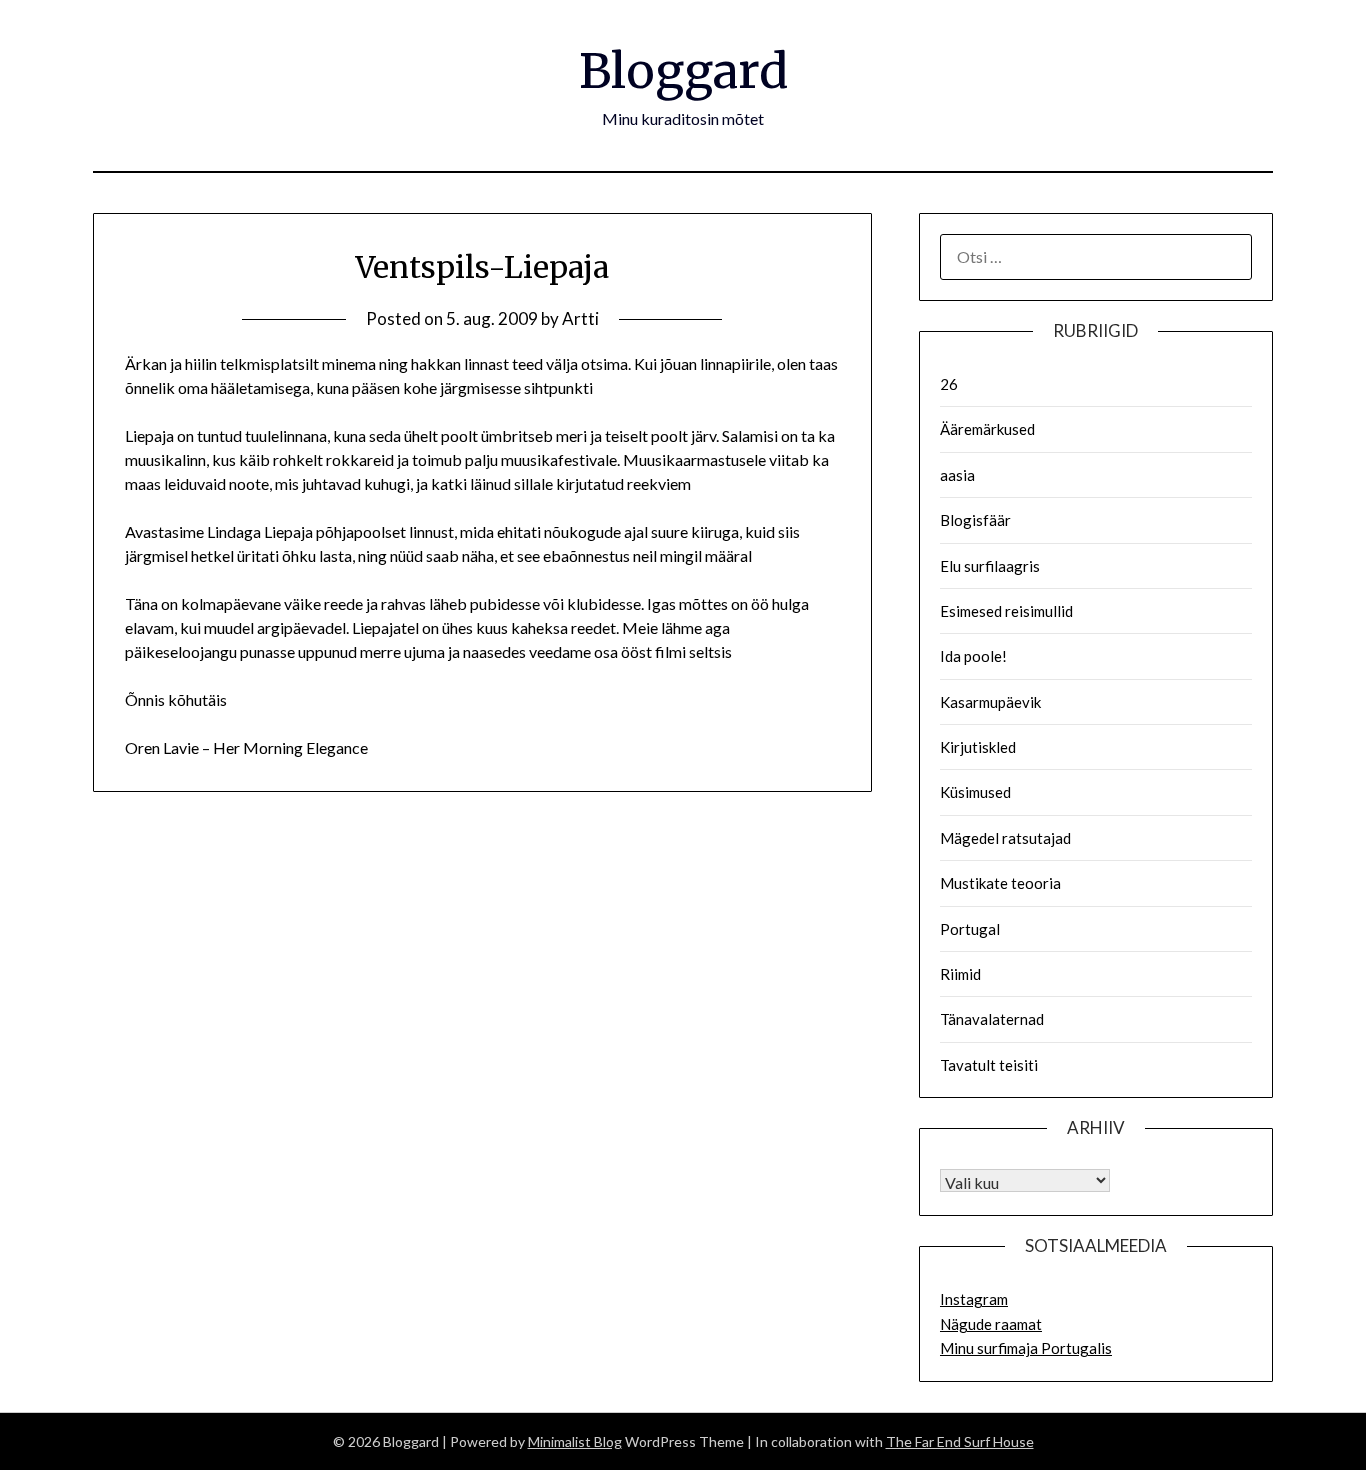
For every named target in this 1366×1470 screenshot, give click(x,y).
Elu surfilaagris (990, 566)
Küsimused (975, 792)
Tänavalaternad (992, 1019)
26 (949, 384)
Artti (580, 318)
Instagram (974, 1299)
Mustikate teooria (1000, 883)
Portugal (970, 929)
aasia (957, 475)
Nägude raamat (991, 1324)
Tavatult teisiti (989, 1065)
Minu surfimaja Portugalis (1026, 1348)
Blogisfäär (975, 520)
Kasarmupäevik (990, 702)
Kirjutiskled (978, 747)
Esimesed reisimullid (1006, 611)
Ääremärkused (987, 429)
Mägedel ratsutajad (1005, 838)
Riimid (960, 974)
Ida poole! (973, 656)
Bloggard (683, 71)
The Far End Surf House (960, 1441)
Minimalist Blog (575, 1441)
